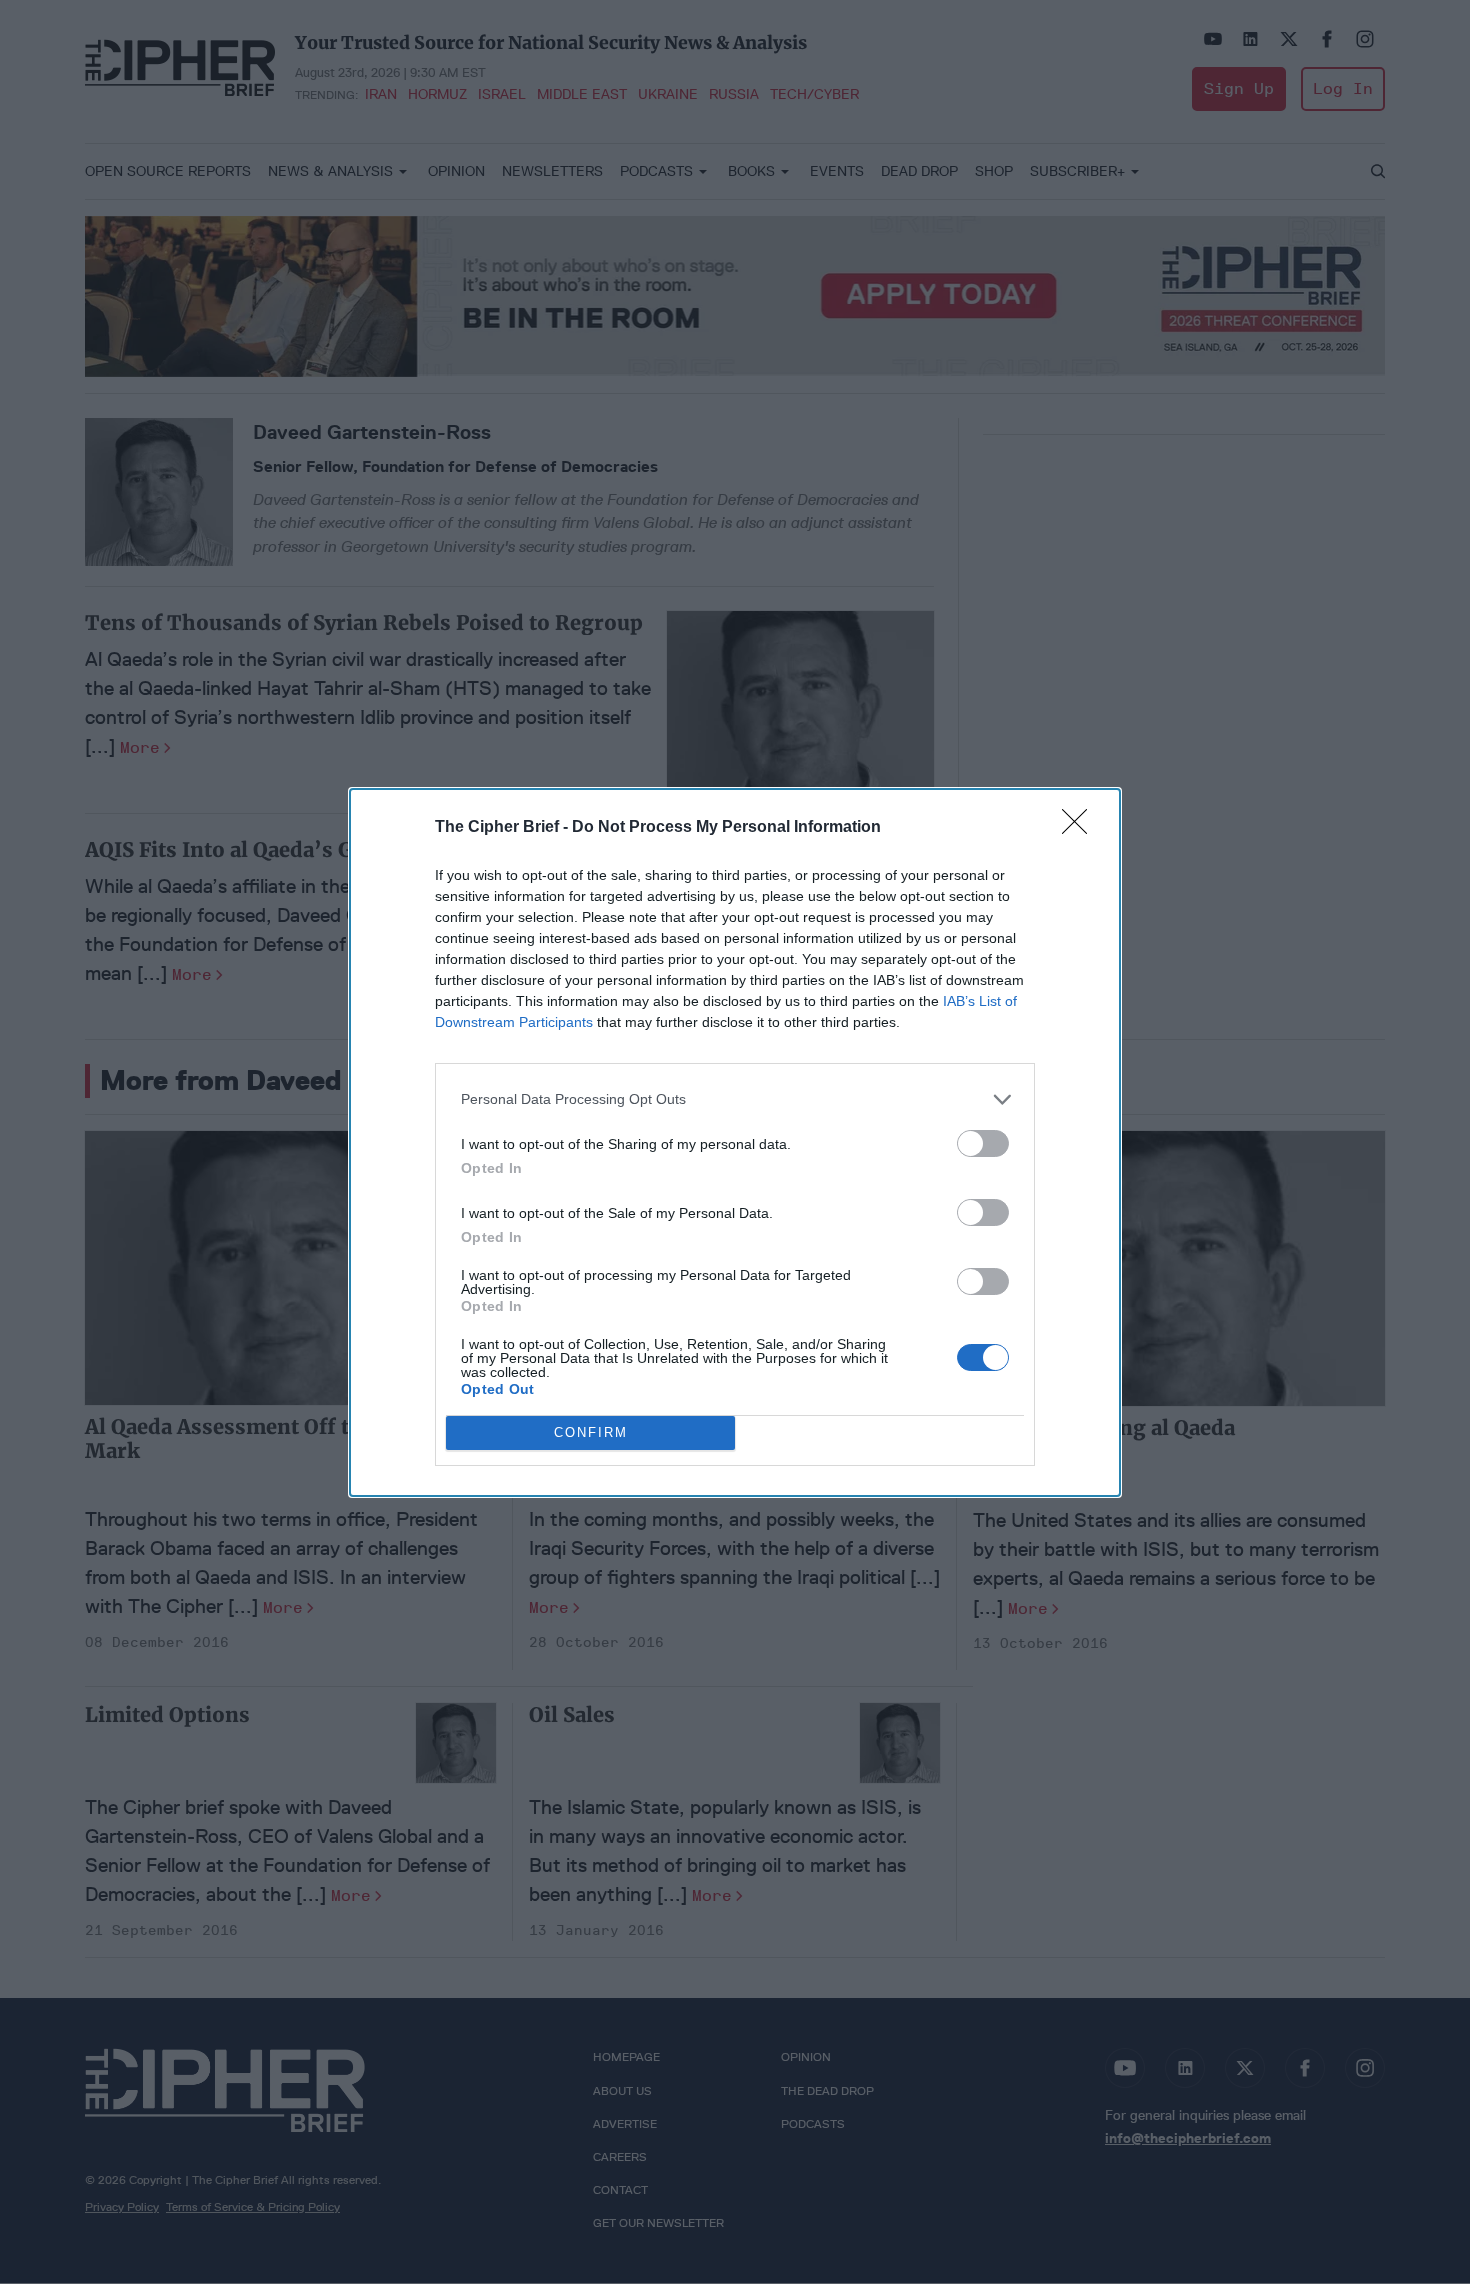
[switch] (983, 1143)
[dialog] (735, 1142)
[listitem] (735, 1099)
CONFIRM (591, 1432)
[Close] (1081, 828)
